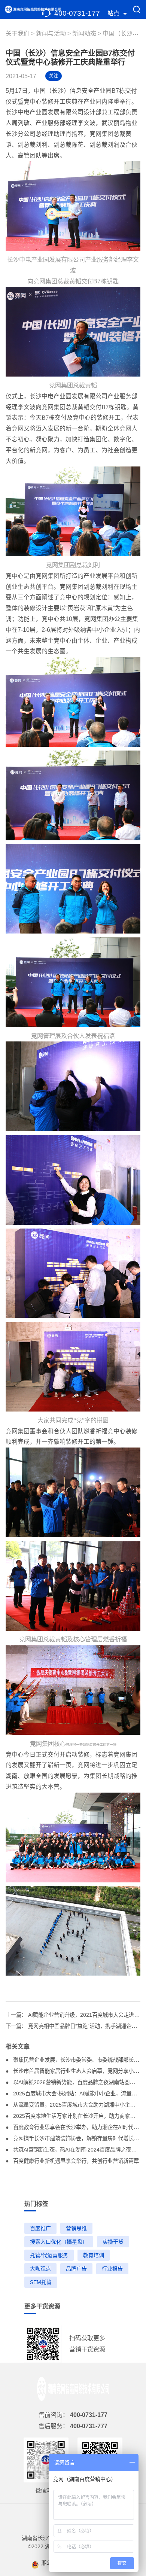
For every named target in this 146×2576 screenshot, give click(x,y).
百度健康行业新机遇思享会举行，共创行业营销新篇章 (75, 2161)
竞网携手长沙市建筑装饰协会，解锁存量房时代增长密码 (78, 2138)
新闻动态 (85, 34)
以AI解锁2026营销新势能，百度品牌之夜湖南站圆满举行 (78, 2082)
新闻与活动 (51, 34)
